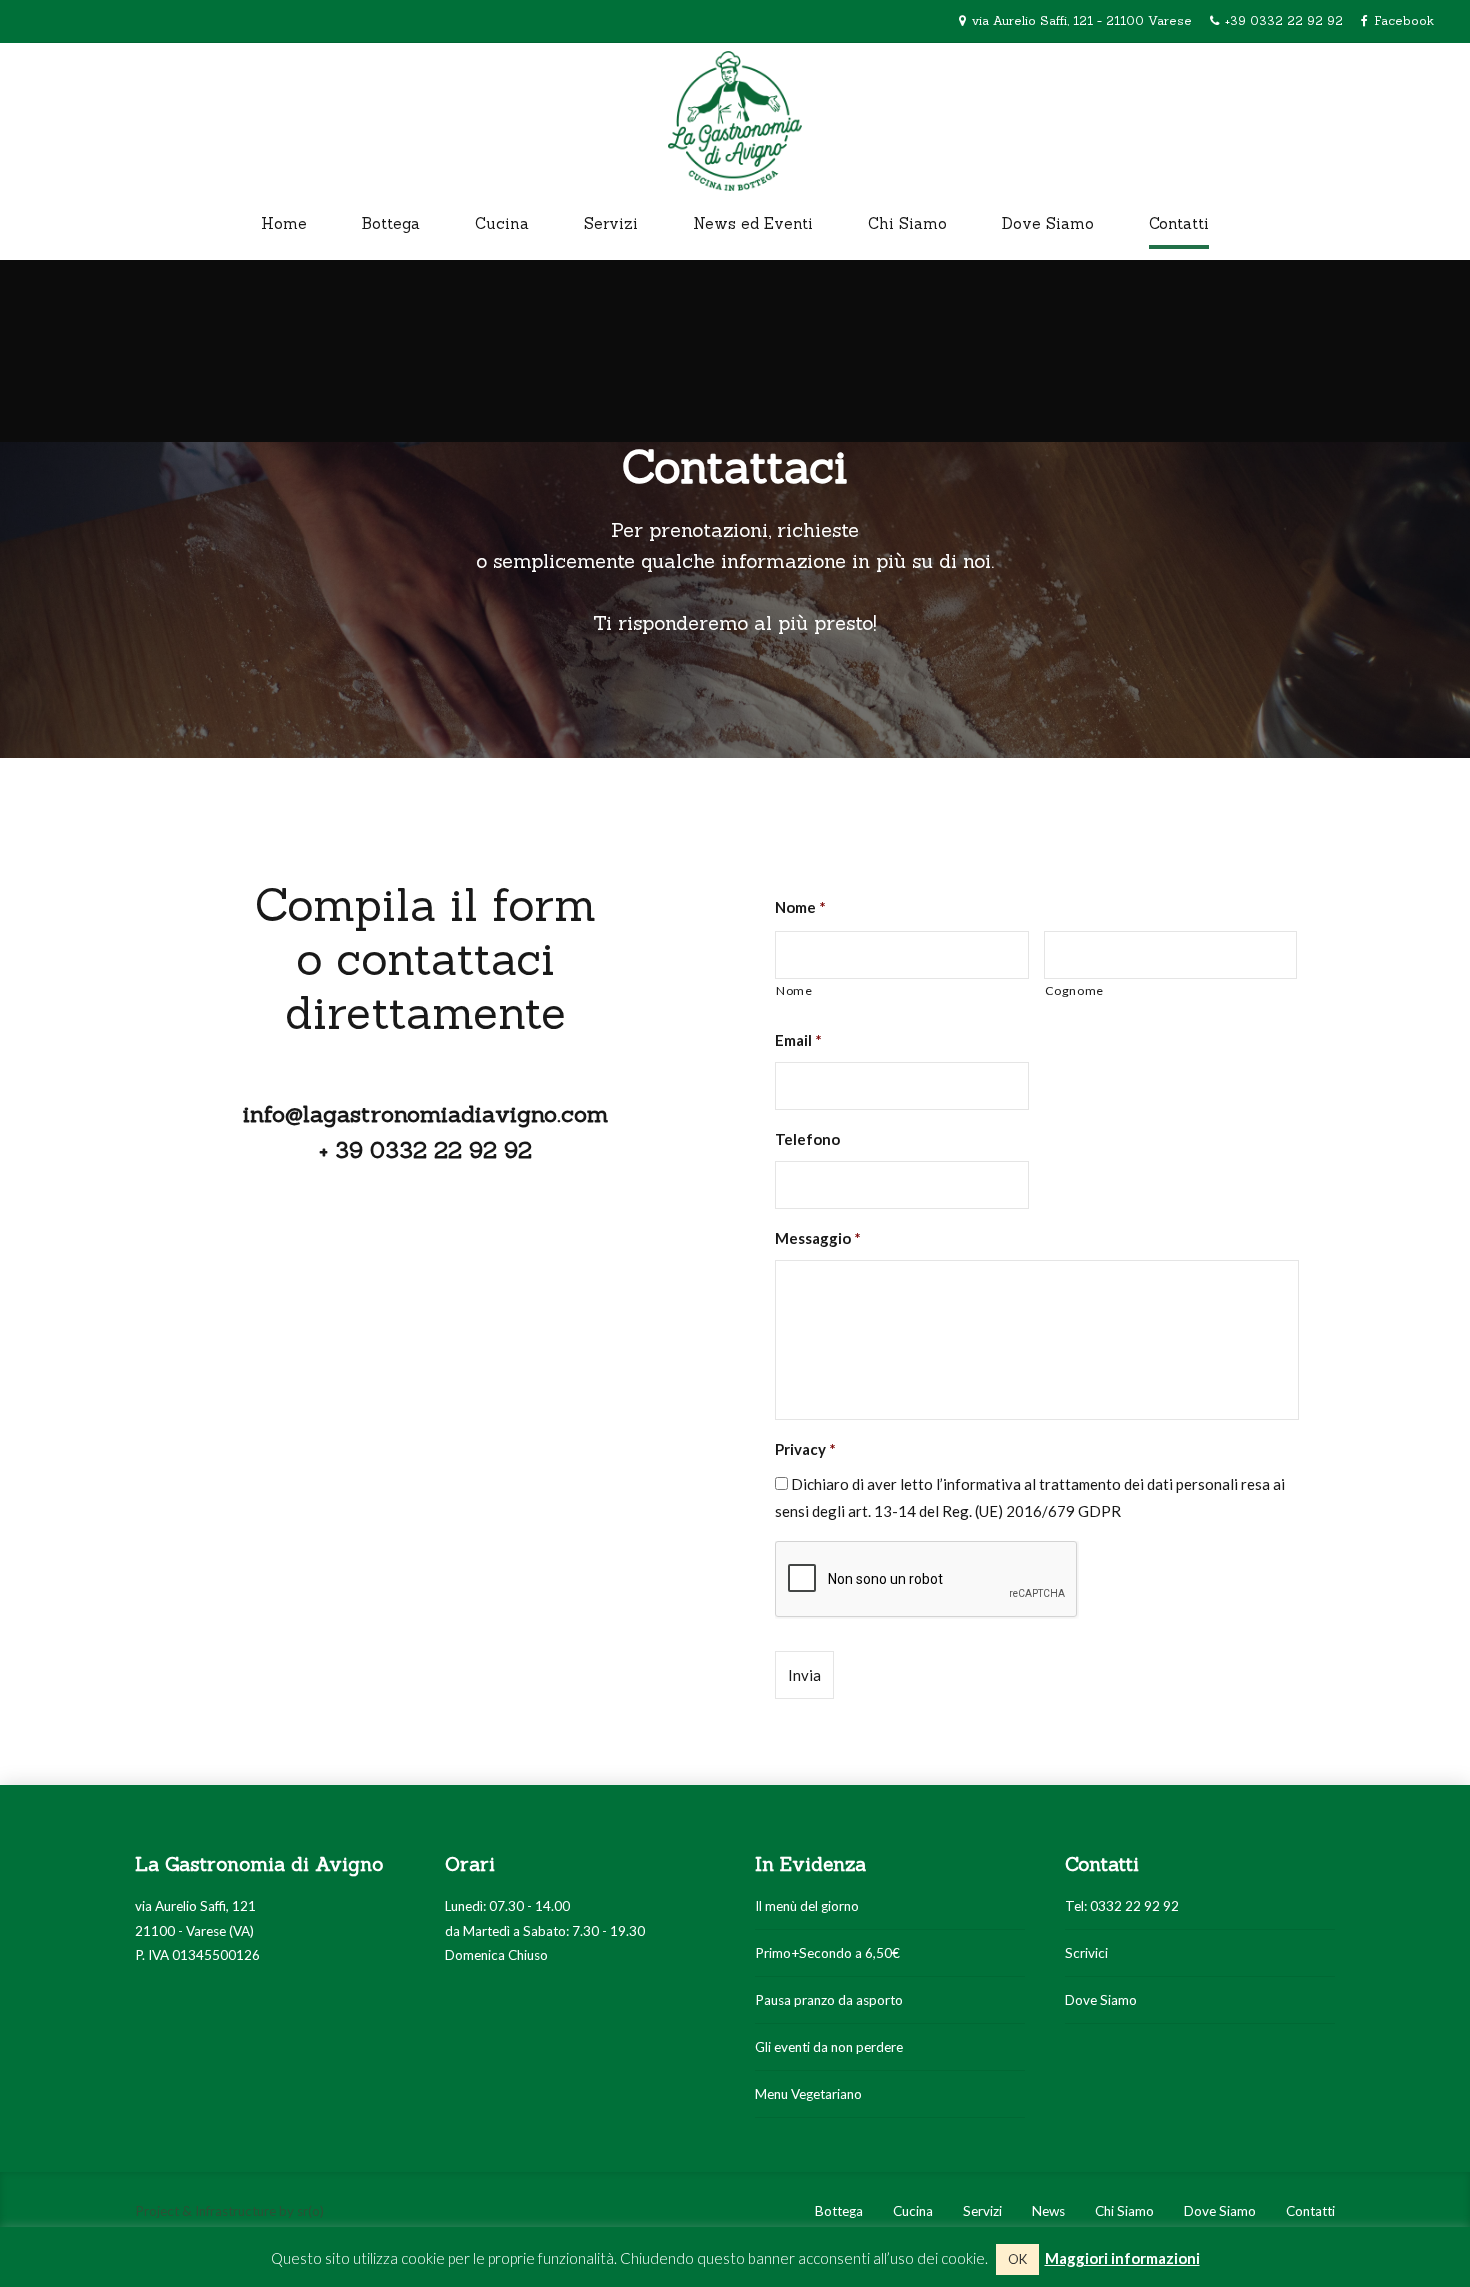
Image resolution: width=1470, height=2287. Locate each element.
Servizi (611, 223)
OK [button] (1017, 2259)
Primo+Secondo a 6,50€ (827, 1953)
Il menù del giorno (807, 1906)
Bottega (391, 223)
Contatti (1179, 223)
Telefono (807, 1139)
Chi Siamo (907, 223)
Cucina (502, 223)
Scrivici (1086, 1953)
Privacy (805, 1449)
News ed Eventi (753, 223)
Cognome (1075, 990)
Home (284, 223)
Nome (800, 907)
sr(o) (310, 2211)
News (1048, 2211)
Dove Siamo (1048, 223)
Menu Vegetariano (808, 2094)
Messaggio (818, 1238)
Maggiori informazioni (1122, 2258)
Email (798, 1040)
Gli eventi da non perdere (829, 2047)
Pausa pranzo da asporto (829, 2000)
